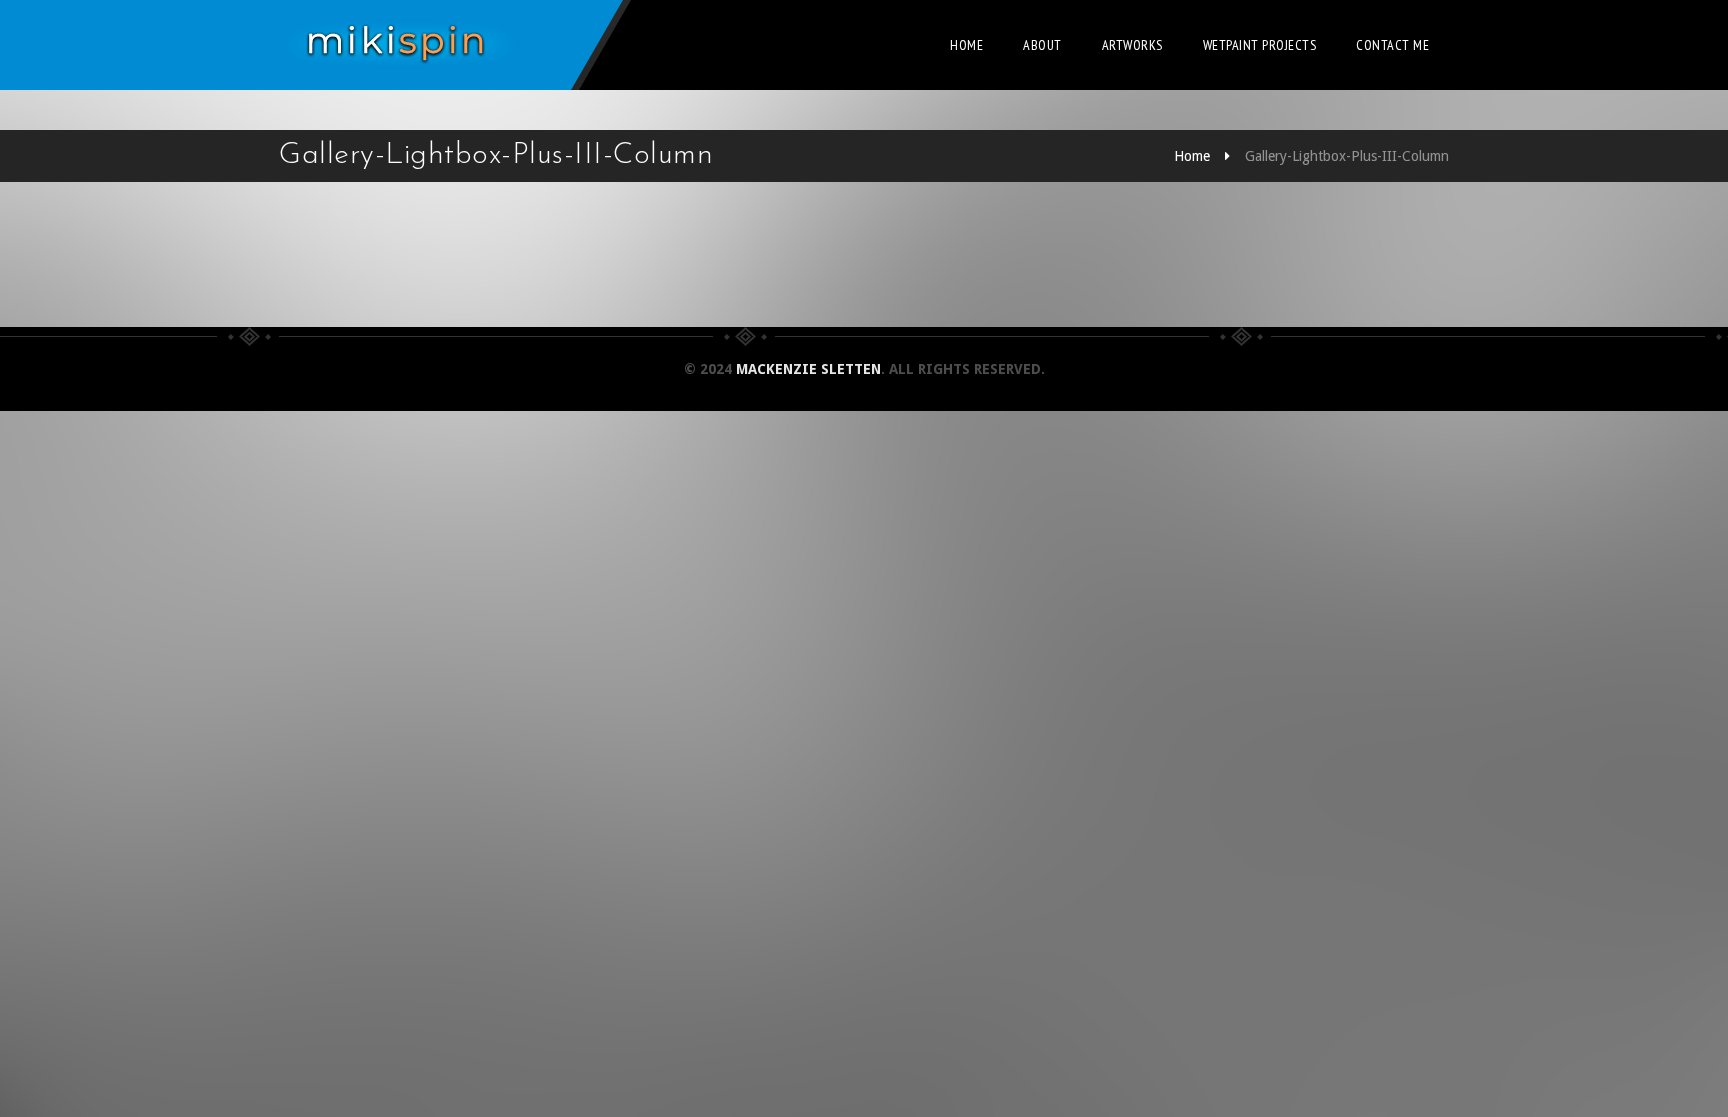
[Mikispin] (404, 45)
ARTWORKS (1132, 45)
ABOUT (1042, 45)
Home (966, 45)
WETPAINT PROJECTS (1260, 45)
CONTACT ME (1392, 45)
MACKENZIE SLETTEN (808, 369)
